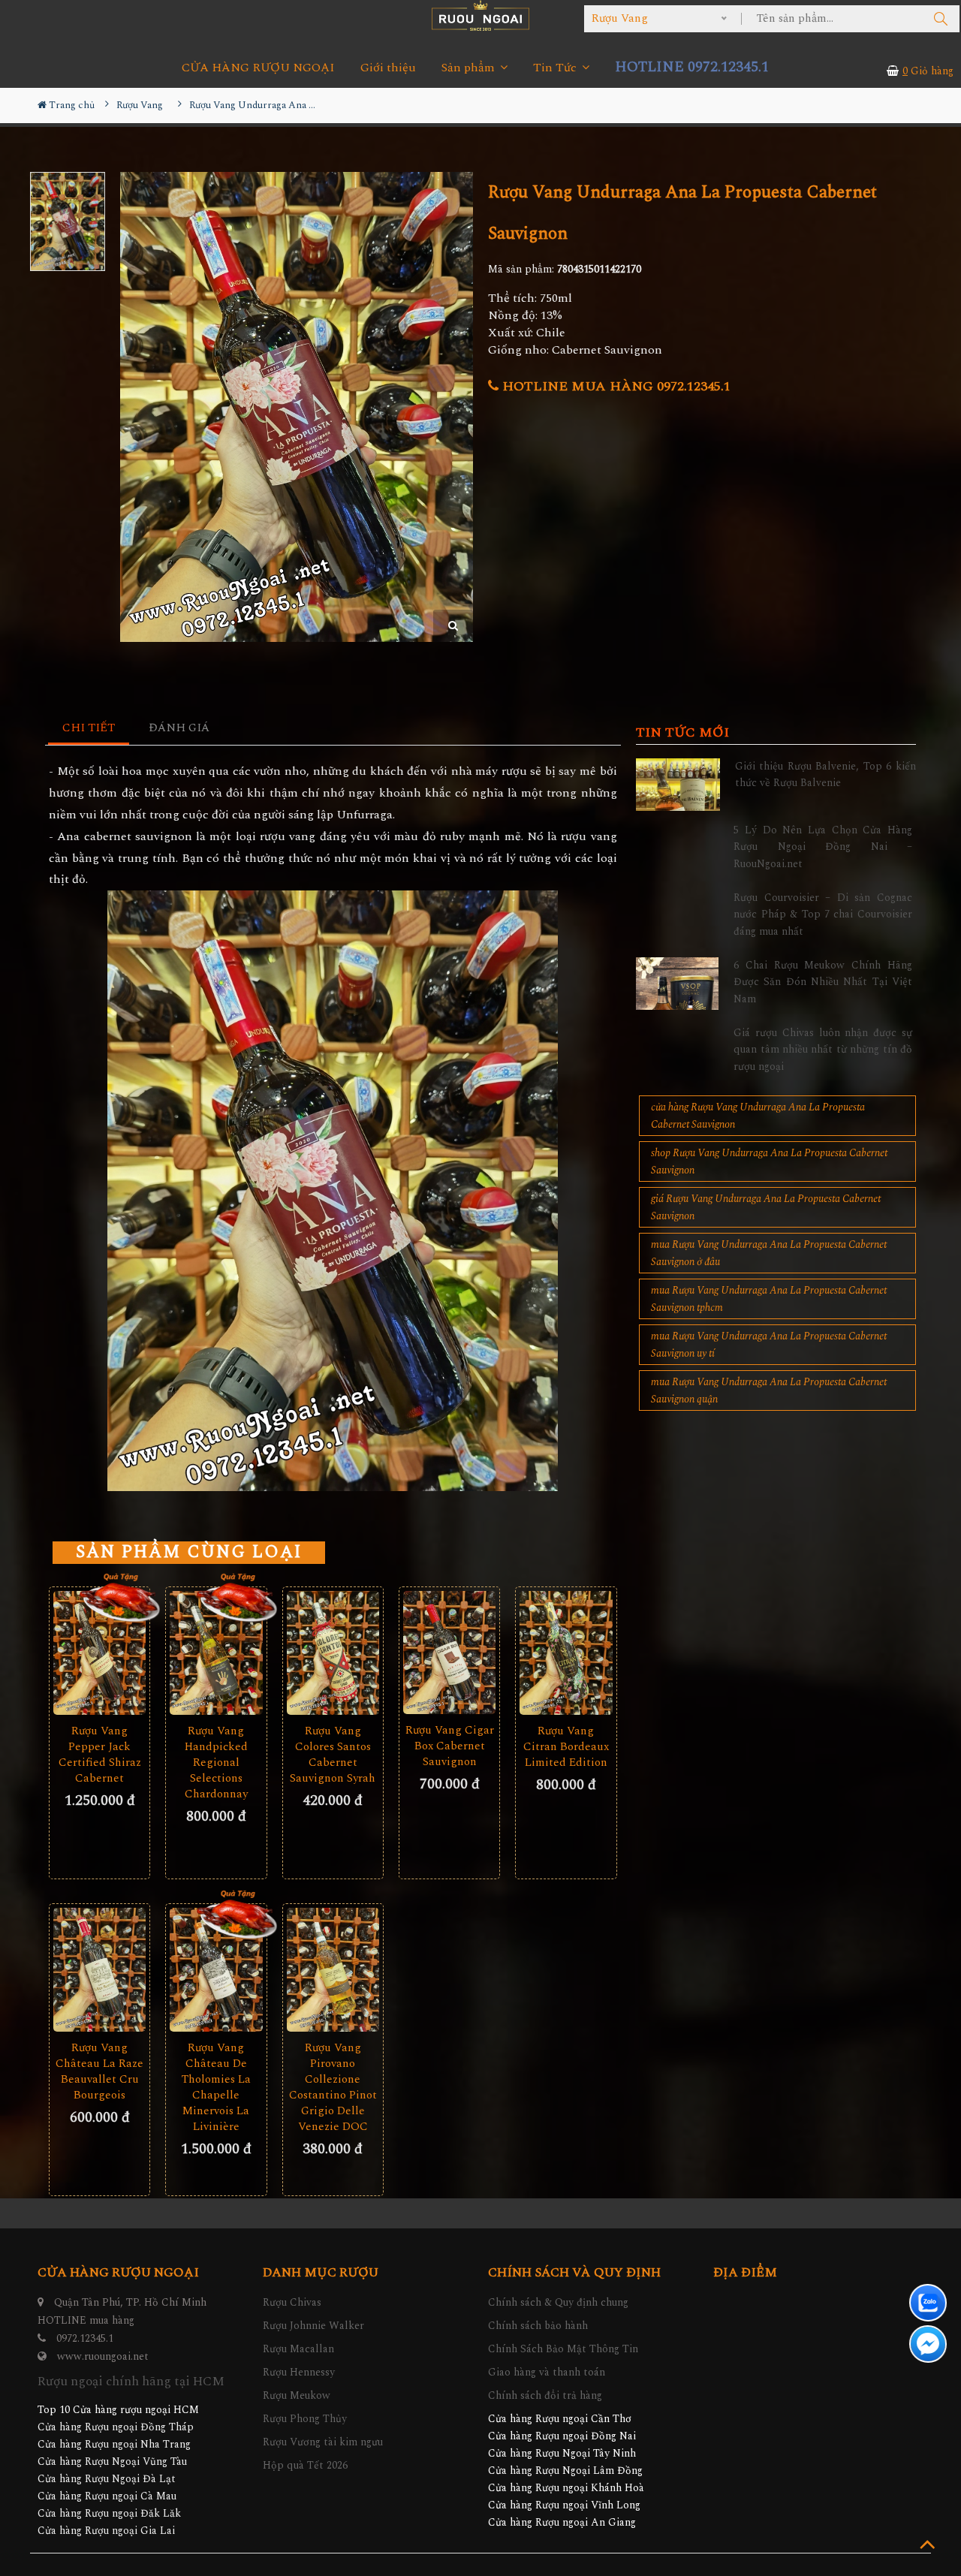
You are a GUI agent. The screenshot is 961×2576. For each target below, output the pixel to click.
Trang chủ (71, 105)
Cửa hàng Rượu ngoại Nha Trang (114, 2444)
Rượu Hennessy (299, 2372)
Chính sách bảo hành (538, 2326)
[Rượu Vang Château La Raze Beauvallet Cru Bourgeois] (99, 1969)
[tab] (89, 729)
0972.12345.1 (85, 2338)
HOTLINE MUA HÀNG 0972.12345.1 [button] (615, 386)
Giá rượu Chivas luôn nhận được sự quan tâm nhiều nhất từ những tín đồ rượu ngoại (823, 1050)
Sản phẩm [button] (470, 68)
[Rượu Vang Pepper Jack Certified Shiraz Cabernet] (99, 1653)
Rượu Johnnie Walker (313, 2326)
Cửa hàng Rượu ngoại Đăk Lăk (109, 2513)
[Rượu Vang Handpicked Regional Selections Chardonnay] (216, 1653)
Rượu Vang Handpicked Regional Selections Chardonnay (216, 1763)
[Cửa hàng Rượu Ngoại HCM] (480, 15)
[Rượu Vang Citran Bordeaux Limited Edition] (566, 1653)
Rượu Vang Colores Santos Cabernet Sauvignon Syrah (333, 1755)
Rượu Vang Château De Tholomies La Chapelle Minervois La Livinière (216, 2087)
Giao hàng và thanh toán (547, 2372)
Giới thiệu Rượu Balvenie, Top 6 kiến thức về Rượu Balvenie (825, 774)
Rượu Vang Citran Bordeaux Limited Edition (566, 1747)
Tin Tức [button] (556, 68)
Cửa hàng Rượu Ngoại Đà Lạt (107, 2479)
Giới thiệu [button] (388, 68)
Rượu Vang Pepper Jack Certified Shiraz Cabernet (100, 1755)
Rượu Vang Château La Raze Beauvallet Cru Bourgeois (99, 2071)
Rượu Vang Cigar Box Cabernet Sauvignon (450, 1746)
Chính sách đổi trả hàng (545, 2395)
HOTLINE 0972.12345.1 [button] (692, 67)
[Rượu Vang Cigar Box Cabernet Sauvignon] (449, 1653)
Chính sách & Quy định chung (558, 2302)
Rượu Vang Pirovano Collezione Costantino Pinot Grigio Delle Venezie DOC (333, 2087)
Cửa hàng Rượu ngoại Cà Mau (107, 2496)
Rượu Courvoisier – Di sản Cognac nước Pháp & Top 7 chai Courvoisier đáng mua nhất (823, 914)
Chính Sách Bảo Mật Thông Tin (563, 2349)
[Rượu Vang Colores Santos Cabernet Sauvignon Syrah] (333, 1653)
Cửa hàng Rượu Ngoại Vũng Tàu (112, 2462)
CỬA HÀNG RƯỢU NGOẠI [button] (258, 68)
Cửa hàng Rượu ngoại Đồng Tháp (116, 2427)
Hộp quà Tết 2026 (305, 2465)
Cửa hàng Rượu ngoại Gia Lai (106, 2531)
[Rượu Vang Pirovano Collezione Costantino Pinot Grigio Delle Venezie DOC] (333, 1969)
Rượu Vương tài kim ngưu (323, 2442)
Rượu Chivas (292, 2302)
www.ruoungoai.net (103, 2356)
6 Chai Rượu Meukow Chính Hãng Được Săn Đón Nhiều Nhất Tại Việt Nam (823, 982)
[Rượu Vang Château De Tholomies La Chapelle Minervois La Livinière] (216, 1970)
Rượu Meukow (297, 2395)
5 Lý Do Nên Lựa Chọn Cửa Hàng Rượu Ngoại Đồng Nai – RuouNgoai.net (823, 847)
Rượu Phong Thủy (305, 2419)
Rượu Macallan (298, 2349)
